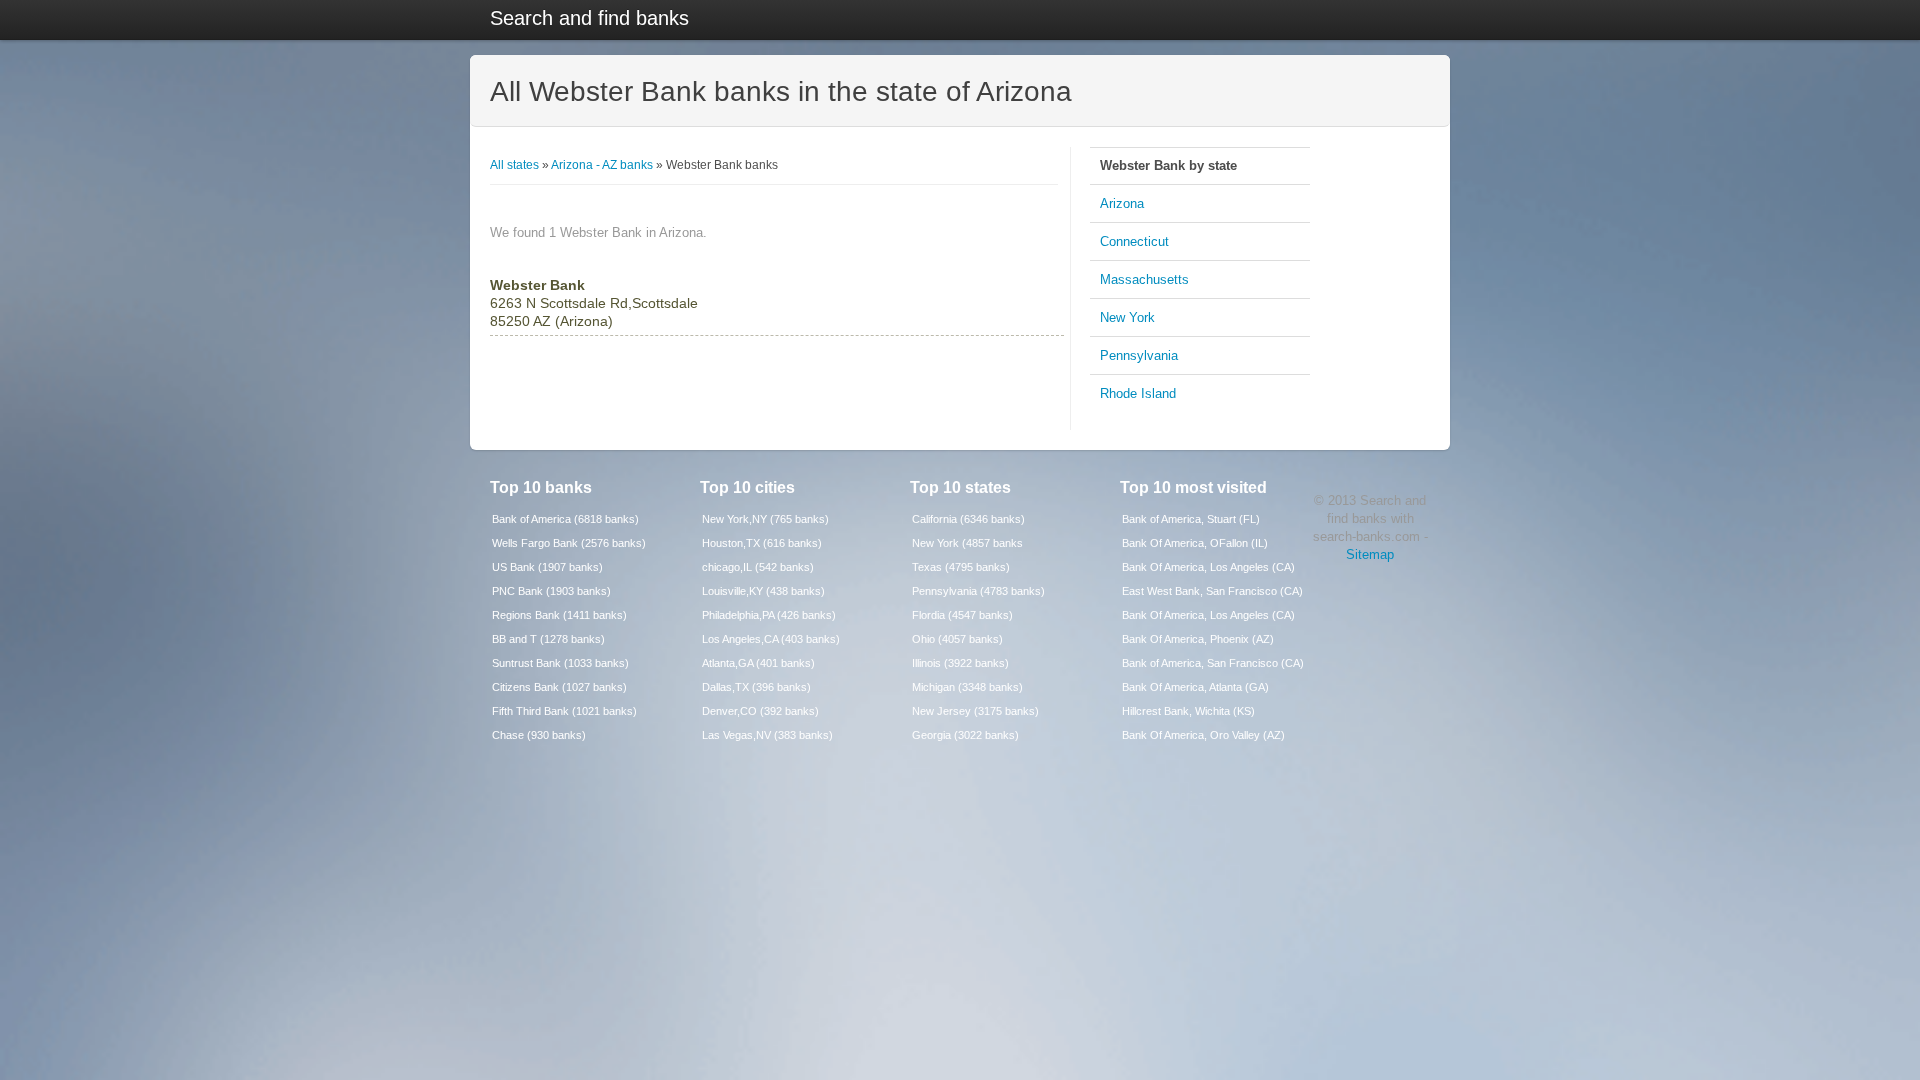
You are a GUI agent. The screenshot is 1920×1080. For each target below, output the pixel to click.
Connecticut (1134, 241)
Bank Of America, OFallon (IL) (1195, 543)
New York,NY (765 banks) (765, 519)
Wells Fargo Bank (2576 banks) (569, 543)
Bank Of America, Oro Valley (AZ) (1203, 735)
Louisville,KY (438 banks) (763, 591)
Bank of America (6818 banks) (565, 519)
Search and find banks (589, 18)
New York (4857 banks (967, 543)
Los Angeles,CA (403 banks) (771, 639)
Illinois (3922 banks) (960, 663)
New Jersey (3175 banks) (975, 711)
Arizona (1122, 203)
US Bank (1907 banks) (547, 567)
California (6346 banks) (968, 519)
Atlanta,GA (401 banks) (758, 663)
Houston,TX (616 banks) (762, 543)
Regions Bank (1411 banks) (559, 615)
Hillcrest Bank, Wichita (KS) (1188, 711)
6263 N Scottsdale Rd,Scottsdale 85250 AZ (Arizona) (594, 303)
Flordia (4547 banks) (962, 615)
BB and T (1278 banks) (548, 639)
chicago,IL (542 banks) (758, 567)
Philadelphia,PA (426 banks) (769, 615)
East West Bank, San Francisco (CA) (1212, 591)
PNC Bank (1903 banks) (551, 591)
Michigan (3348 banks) (967, 687)
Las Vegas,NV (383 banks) (767, 735)
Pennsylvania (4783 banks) (978, 591)
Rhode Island (1138, 393)
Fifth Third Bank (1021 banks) (564, 711)
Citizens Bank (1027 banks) (559, 687)
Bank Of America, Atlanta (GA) (1195, 687)
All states (514, 165)
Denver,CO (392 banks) (760, 711)
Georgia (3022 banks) (965, 735)
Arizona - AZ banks (602, 165)
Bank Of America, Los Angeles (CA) (1208, 567)
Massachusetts (1144, 279)
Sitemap (1370, 554)
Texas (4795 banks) (961, 567)
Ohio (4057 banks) (957, 639)
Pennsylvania (1139, 355)
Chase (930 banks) (539, 735)
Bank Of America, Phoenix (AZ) (1198, 639)
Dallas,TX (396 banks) (756, 687)
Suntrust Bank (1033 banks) (560, 663)
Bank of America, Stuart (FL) (1191, 519)
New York (1127, 317)
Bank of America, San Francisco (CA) (1213, 663)
